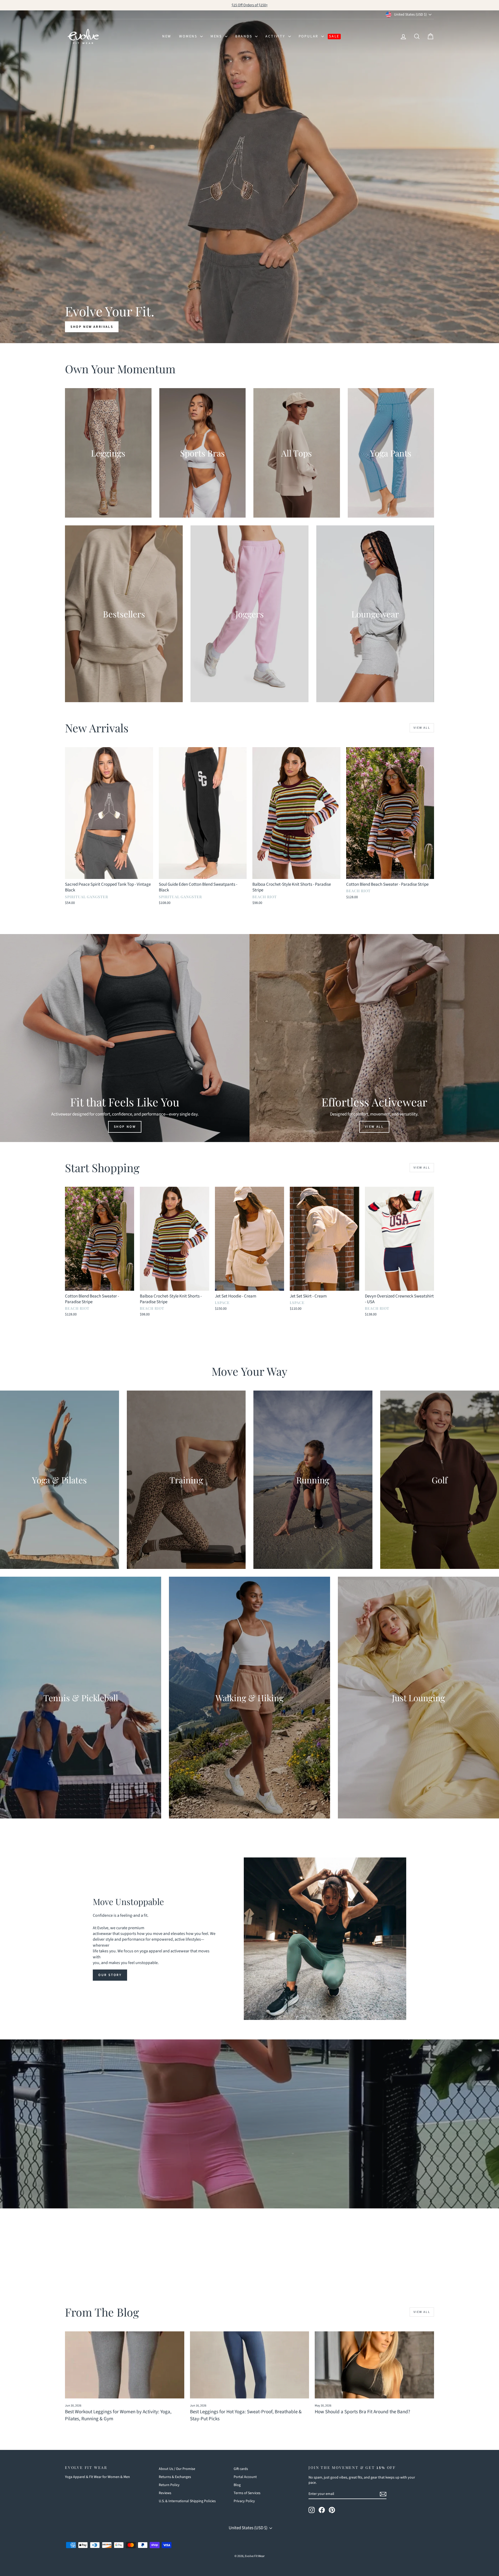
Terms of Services (247, 2493)
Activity (276, 36)
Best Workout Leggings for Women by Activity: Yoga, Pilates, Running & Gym (118, 2415)
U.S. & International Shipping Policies (187, 2501)
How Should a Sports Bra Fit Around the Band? (362, 2412)
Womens (189, 36)
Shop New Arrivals (92, 327)
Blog (237, 2485)
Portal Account (245, 2477)
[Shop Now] (125, 1038)
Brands (245, 36)
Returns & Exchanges (175, 2477)
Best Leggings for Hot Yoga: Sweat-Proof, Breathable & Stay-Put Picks (246, 2415)
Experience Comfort (249, 2139)
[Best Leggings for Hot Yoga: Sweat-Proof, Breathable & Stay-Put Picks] (250, 2365)
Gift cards (241, 2469)
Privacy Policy (244, 2501)
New (167, 36)
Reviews (165, 2493)
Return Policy (169, 2485)
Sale (334, 36)
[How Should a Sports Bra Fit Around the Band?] (374, 2365)
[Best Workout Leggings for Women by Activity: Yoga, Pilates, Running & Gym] (125, 2365)
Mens (217, 36)
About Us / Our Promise (177, 2469)
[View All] (374, 1038)
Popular (309, 36)
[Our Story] (325, 1939)
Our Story (110, 1975)
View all (422, 728)
